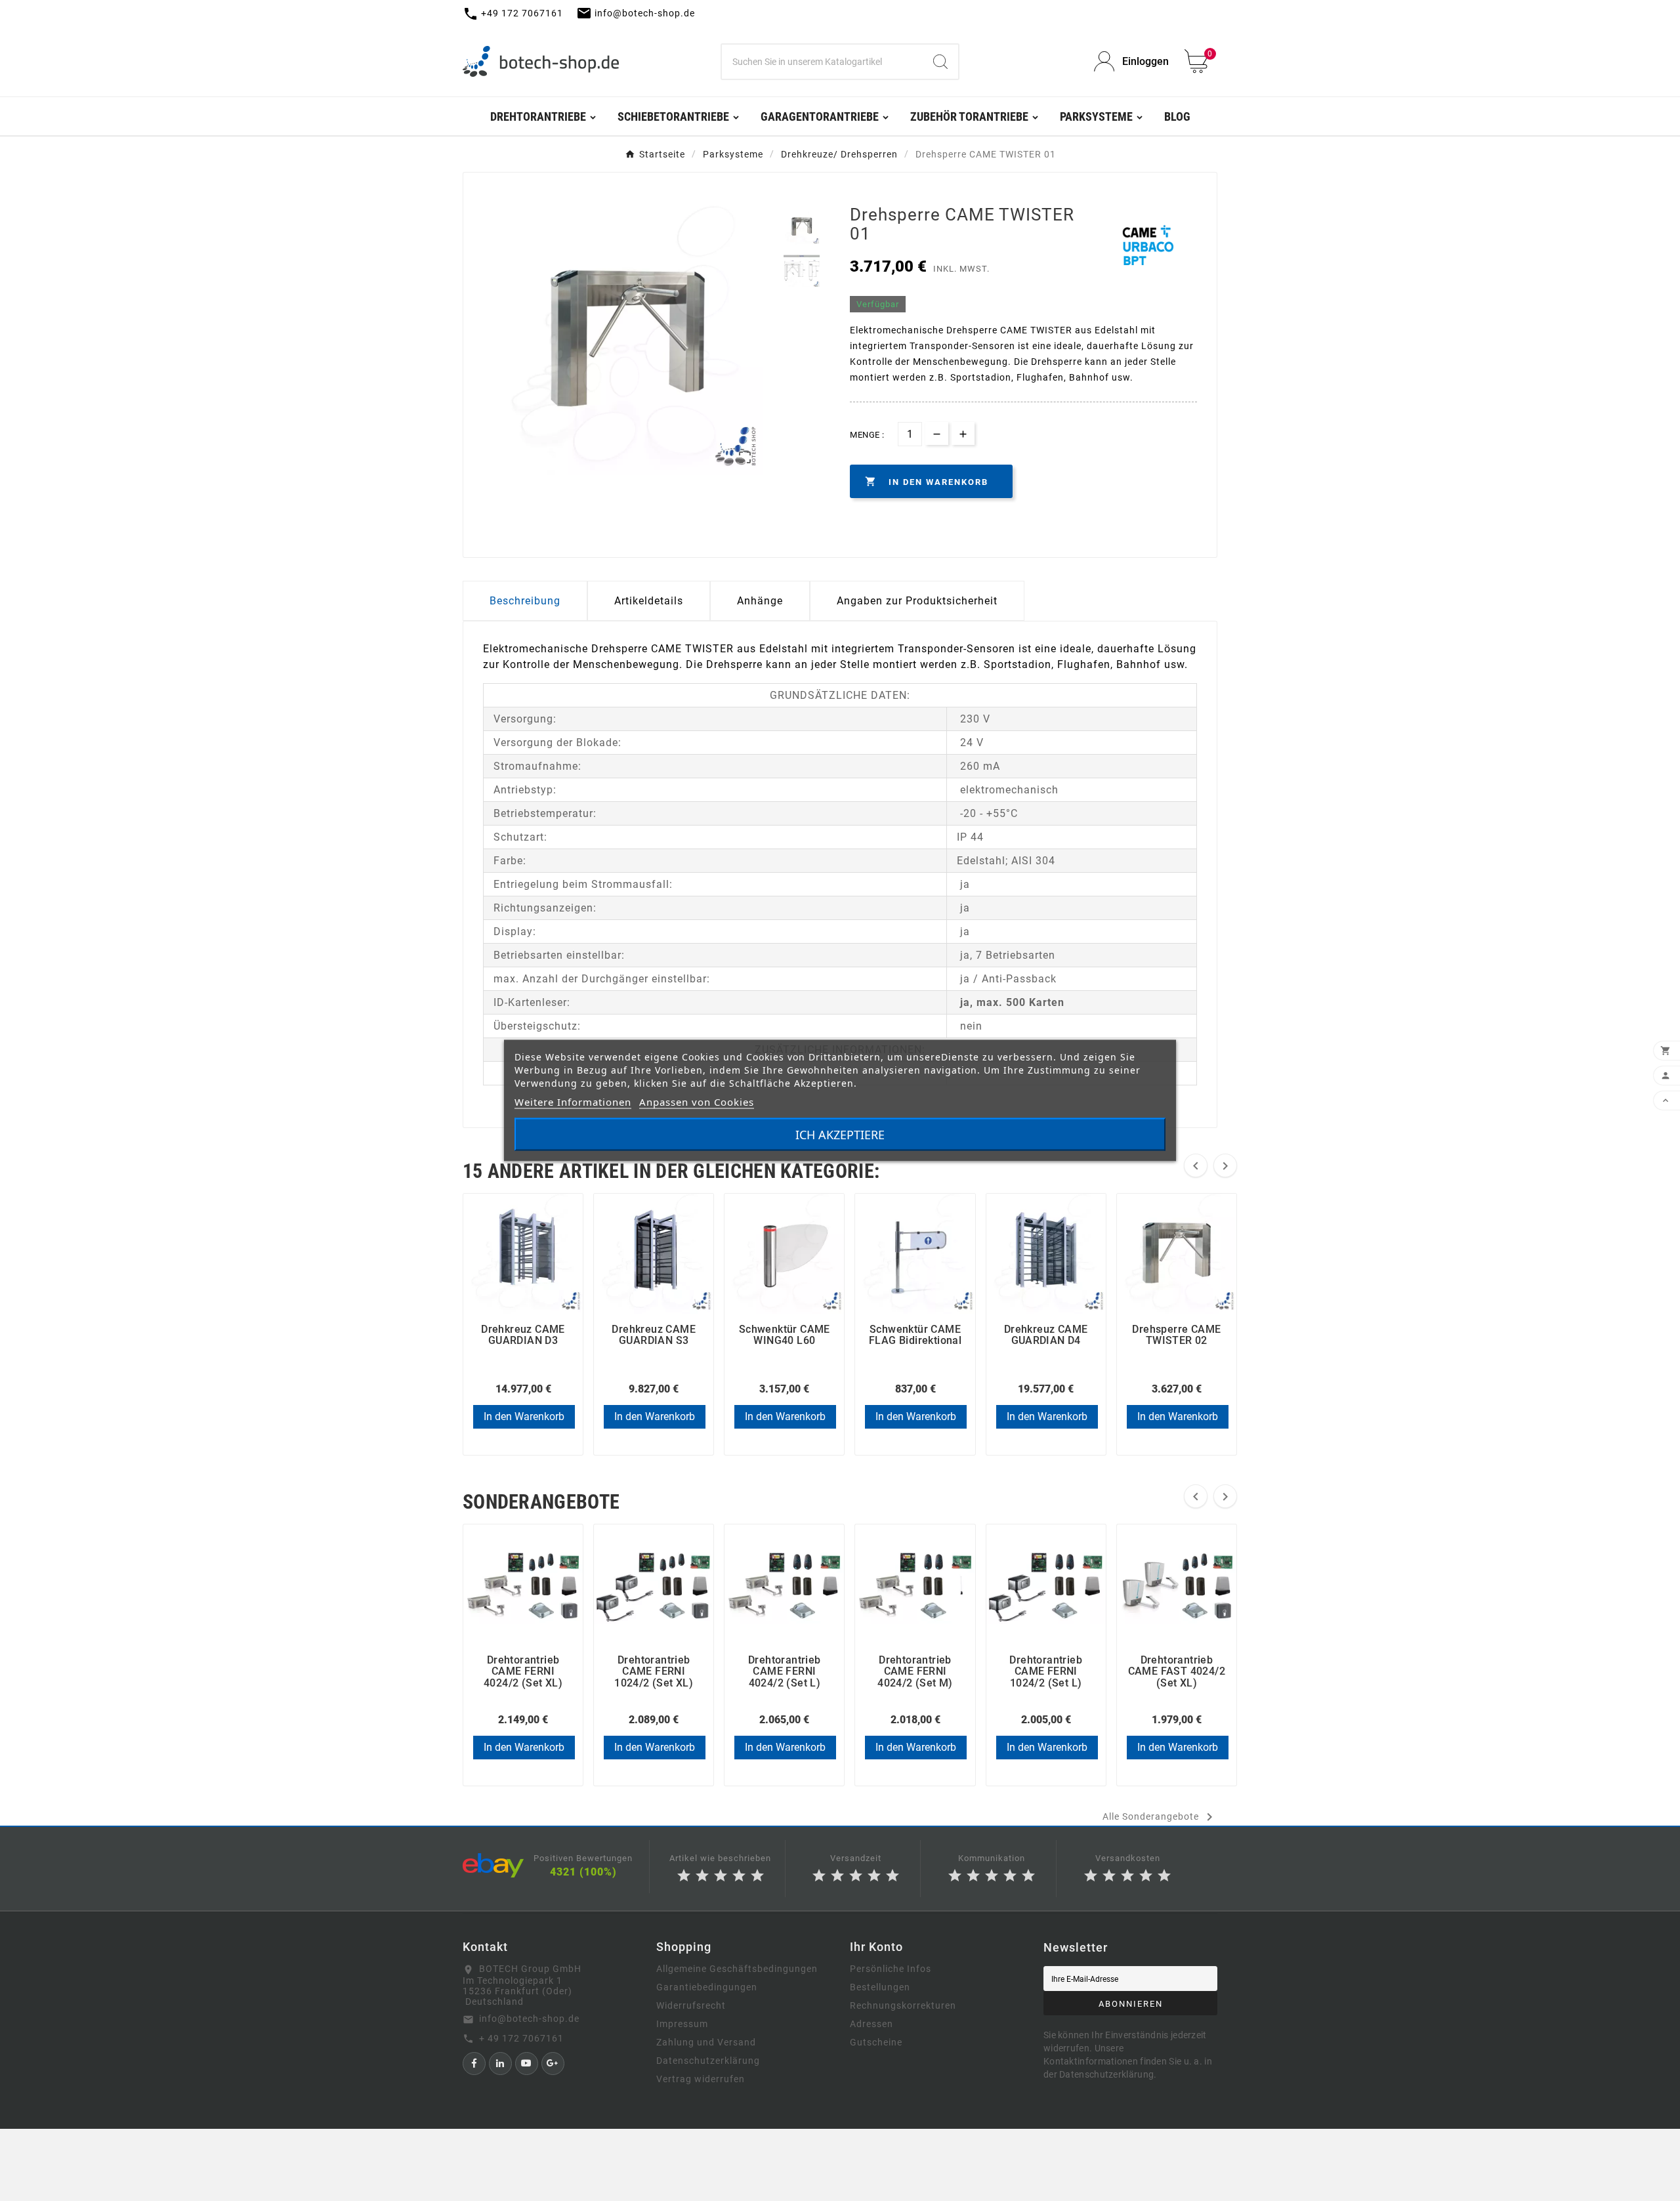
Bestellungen (880, 1987)
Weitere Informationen (573, 1102)
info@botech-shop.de (529, 2019)
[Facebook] (474, 2064)
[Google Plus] (553, 2064)
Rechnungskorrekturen (903, 2005)
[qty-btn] (963, 433)
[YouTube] (527, 2064)
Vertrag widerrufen (701, 2079)
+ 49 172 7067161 (521, 2038)
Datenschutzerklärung (708, 2061)
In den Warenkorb (524, 1416)
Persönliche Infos (891, 1969)
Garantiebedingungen (707, 1987)
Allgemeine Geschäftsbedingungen (737, 1969)
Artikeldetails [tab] (649, 601)
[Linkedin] (500, 2064)
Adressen (871, 2024)
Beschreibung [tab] (525, 601)
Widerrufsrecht (691, 2005)
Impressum (682, 2024)
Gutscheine (876, 2042)
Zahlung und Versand (706, 2042)
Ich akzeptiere (840, 1135)
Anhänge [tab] (760, 601)
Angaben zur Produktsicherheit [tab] (917, 601)
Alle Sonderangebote (1160, 1817)
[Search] (940, 62)
